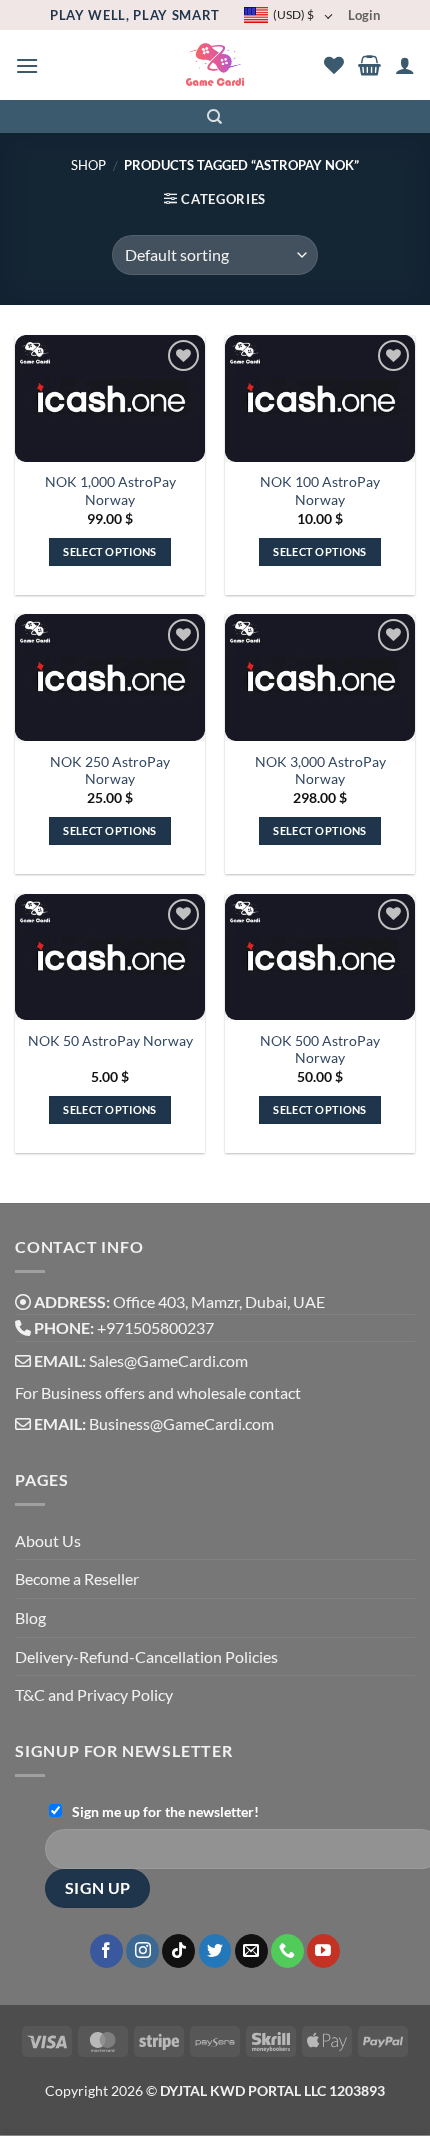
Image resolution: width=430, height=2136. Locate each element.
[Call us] (287, 1951)
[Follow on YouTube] (323, 1951)
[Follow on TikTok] (178, 1951)
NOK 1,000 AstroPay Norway (110, 491)
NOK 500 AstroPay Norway (320, 1050)
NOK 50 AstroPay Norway (110, 1041)
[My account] (405, 65)
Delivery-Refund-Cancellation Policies (146, 1656)
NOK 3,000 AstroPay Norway (320, 771)
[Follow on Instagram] (142, 1951)
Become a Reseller (77, 1578)
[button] (27, 65)
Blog (30, 1617)
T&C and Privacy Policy (94, 1694)
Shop (88, 165)
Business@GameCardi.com (181, 1423)
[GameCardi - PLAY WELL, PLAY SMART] (215, 65)
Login (364, 15)
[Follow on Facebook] (106, 1951)
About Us (48, 1540)
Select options (110, 551)
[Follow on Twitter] (215, 1951)
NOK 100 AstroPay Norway (320, 491)
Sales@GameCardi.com (168, 1360)
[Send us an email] (251, 1951)
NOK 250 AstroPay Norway (110, 771)
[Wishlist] (334, 65)
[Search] (215, 117)
